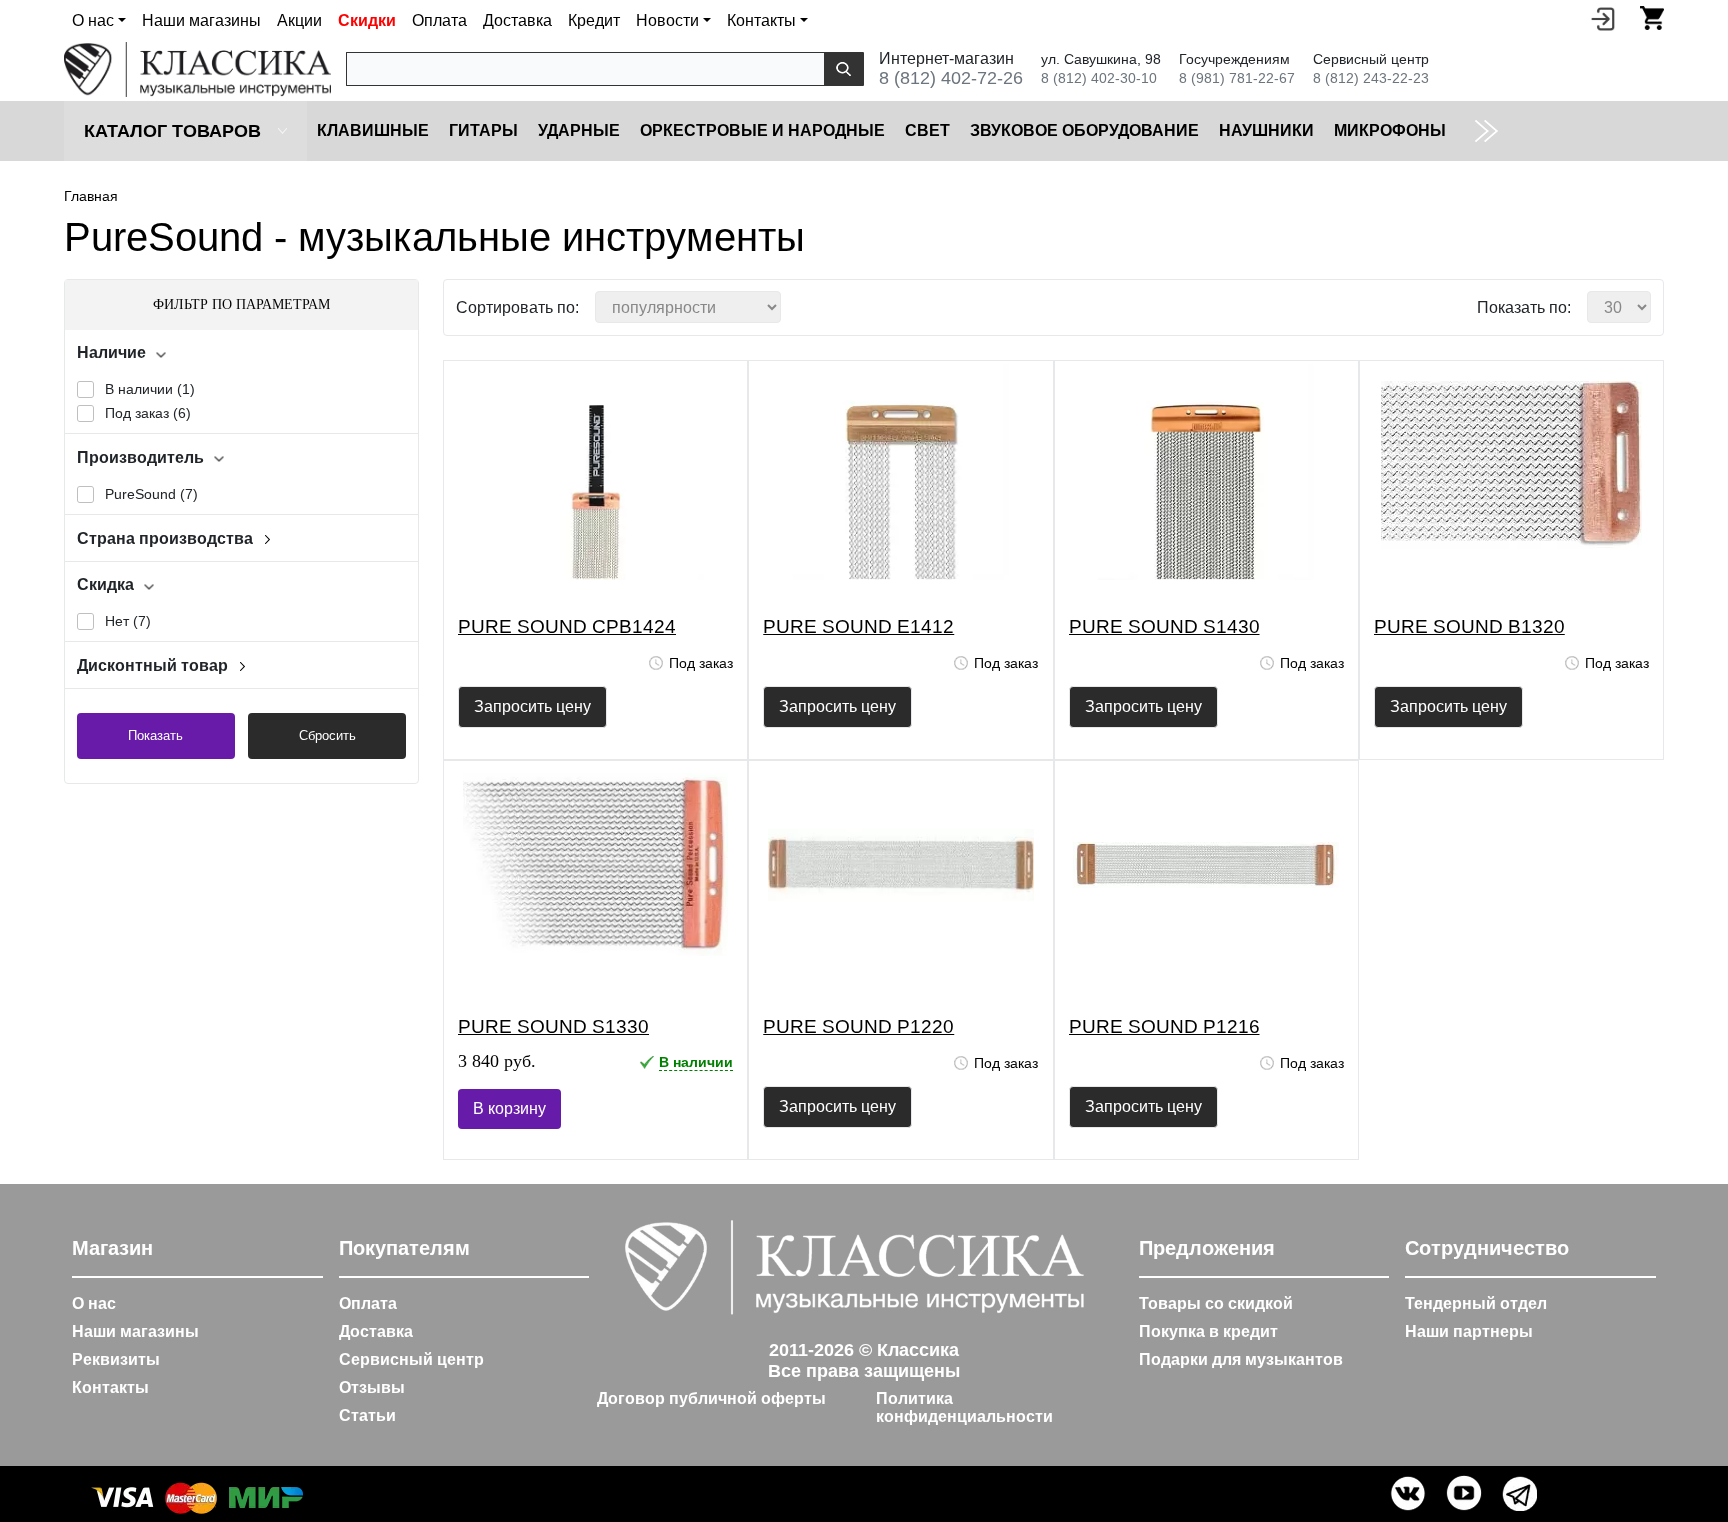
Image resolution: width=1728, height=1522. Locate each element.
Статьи (367, 1415)
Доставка (517, 20)
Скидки (367, 20)
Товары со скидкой (1216, 1303)
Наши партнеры (1469, 1331)
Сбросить (327, 735)
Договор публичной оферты (711, 1398)
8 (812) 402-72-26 (951, 78)
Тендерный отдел (1476, 1303)
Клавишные (373, 130)
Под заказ (148, 413)
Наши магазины (201, 20)
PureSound (151, 494)
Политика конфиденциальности (964, 1407)
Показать (155, 735)
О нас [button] (93, 20)
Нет (128, 621)
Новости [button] (667, 20)
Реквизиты (116, 1359)
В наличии (150, 389)
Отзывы (372, 1387)
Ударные (579, 130)
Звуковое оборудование (1084, 130)
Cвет (927, 130)
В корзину (509, 1108)
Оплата (439, 20)
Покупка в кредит (1208, 1331)
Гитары (483, 130)
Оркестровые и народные (762, 130)
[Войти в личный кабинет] (1603, 18)
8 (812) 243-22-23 (1371, 78)
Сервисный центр (411, 1359)
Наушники (1266, 130)
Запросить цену (532, 706)
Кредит (594, 20)
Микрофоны (1390, 130)
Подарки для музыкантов (1241, 1359)
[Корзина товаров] (1652, 18)
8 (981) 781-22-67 (1237, 78)
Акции (299, 20)
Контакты (110, 1387)
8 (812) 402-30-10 (1099, 78)
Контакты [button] (761, 20)
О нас (94, 1303)
